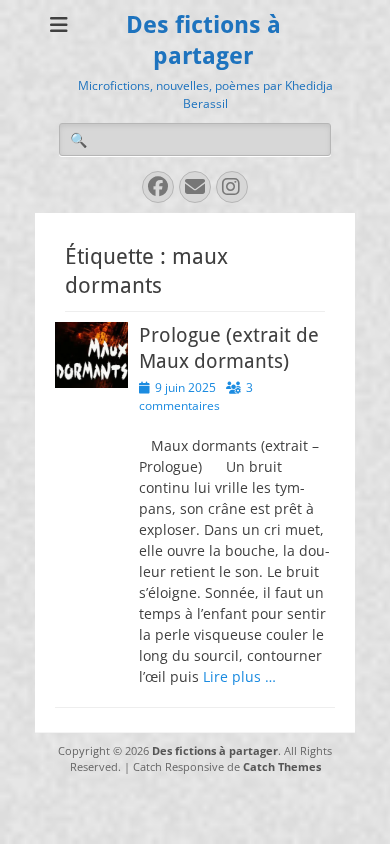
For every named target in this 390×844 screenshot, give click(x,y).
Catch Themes (282, 766)
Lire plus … (239, 676)
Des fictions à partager (215, 750)
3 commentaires (196, 396)
